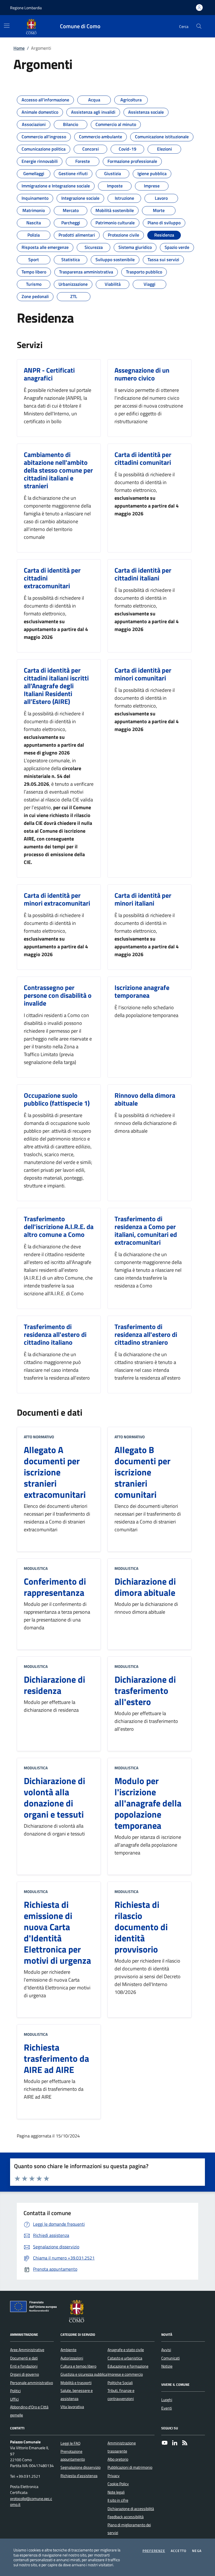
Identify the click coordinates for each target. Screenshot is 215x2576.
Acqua (94, 98)
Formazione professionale (132, 159)
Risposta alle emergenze (45, 246)
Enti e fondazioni (24, 2366)
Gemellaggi (34, 172)
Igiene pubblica (152, 172)
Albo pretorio (118, 2459)
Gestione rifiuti (73, 172)
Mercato (71, 209)
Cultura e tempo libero (78, 2366)
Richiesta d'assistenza (79, 2476)
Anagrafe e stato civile (126, 2350)
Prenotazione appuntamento (73, 2455)
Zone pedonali (35, 295)
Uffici (14, 2399)
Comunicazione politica (44, 147)
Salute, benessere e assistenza (77, 2394)
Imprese (152, 184)
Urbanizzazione (73, 282)
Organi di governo (24, 2374)
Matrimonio (34, 209)
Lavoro (161, 196)
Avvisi (166, 2350)
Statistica (71, 258)
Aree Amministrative (27, 2350)
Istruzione (124, 196)
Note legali (116, 2492)
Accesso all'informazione (45, 98)
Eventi (167, 2408)
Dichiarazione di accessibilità (131, 2509)
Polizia (34, 233)
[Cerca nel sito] (199, 26)
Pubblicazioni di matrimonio (130, 2467)
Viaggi (149, 282)
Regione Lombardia (26, 8)
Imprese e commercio (125, 2374)
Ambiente (68, 2350)
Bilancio (71, 123)
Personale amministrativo (31, 2383)
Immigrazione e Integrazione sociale (56, 184)
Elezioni (164, 147)
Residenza (164, 233)
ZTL (74, 295)
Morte (159, 209)
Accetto (179, 2551)
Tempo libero (34, 270)
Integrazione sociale (80, 196)
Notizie (167, 2366)
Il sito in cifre (118, 2500)
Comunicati (170, 2358)
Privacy (114, 2476)
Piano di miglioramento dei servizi (129, 2529)
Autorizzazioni (72, 2358)
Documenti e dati (24, 2358)
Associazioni (34, 123)
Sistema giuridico (135, 246)
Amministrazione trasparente (122, 2447)
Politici (15, 2391)
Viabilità (113, 282)
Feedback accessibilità (126, 2517)
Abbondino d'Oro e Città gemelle (29, 2411)
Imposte (115, 184)
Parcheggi (71, 221)
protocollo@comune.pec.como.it (31, 2502)
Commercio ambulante (101, 135)
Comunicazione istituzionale (162, 135)
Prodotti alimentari (77, 233)
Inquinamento (35, 196)
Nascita (34, 221)
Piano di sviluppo (164, 221)
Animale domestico (40, 110)
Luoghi (167, 2400)
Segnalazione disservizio (80, 2467)
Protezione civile (123, 233)
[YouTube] (165, 2443)
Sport (34, 258)
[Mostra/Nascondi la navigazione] (7, 26)
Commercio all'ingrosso (44, 135)
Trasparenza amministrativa (86, 270)
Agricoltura (131, 98)
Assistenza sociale (146, 110)
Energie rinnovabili (40, 159)
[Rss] (185, 2443)
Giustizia (113, 172)
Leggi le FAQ (70, 2443)
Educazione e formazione (128, 2366)
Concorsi (91, 147)
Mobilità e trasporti (76, 2383)
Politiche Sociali (120, 2383)
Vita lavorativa (72, 2407)
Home (19, 48)
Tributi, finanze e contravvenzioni (121, 2394)
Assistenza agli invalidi (93, 110)
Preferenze (154, 2551)
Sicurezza (94, 246)
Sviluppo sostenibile (115, 258)
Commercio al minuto (116, 123)
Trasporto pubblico (144, 270)
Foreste (83, 159)
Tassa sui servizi (163, 258)
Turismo (34, 282)
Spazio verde (177, 246)
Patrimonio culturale (115, 221)
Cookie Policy (118, 2484)
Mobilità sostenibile (115, 209)
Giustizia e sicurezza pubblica (84, 2374)
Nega (197, 2551)
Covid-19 (128, 147)
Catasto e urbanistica (125, 2358)
